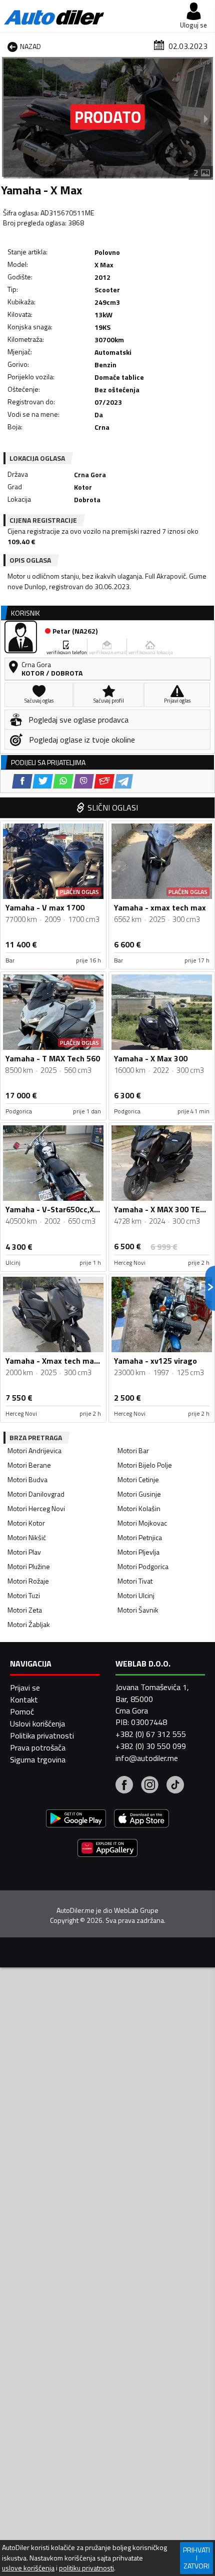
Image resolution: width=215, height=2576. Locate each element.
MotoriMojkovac (142, 1523)
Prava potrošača (38, 1747)
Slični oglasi (113, 808)
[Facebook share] (22, 781)
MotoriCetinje (138, 1479)
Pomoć (22, 1712)
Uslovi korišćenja (37, 1723)
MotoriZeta (25, 1610)
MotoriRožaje (28, 1581)
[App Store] (141, 1820)
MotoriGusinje (139, 1494)
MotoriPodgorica (143, 1566)
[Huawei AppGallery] (107, 1849)
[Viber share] (84, 781)
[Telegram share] (124, 781)
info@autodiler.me (147, 1758)
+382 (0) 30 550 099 (151, 1746)
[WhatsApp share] (63, 781)
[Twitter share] (43, 781)
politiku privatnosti (86, 2568)
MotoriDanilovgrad (36, 1494)
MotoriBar (133, 1450)
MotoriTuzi (24, 1595)
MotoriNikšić (27, 1537)
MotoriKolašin (139, 1508)
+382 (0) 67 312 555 (151, 1734)
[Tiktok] (175, 1786)
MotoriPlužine (29, 1566)
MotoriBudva (27, 1479)
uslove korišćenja (28, 2568)
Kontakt (24, 1700)
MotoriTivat (135, 1581)
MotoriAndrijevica (34, 1450)
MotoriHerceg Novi (36, 1508)
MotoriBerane (29, 1465)
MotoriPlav (24, 1552)
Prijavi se (25, 1688)
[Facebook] (124, 1786)
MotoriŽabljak (29, 1624)
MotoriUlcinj (136, 1595)
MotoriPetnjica (140, 1537)
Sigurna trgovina (38, 1759)
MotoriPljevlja (138, 1552)
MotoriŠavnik (138, 1610)
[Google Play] (76, 1820)
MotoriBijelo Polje (145, 1465)
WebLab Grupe (136, 1910)
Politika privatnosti (42, 1735)
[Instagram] (150, 1786)
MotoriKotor (26, 1523)
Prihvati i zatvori (196, 2558)
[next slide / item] (206, 118)
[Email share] (104, 781)
